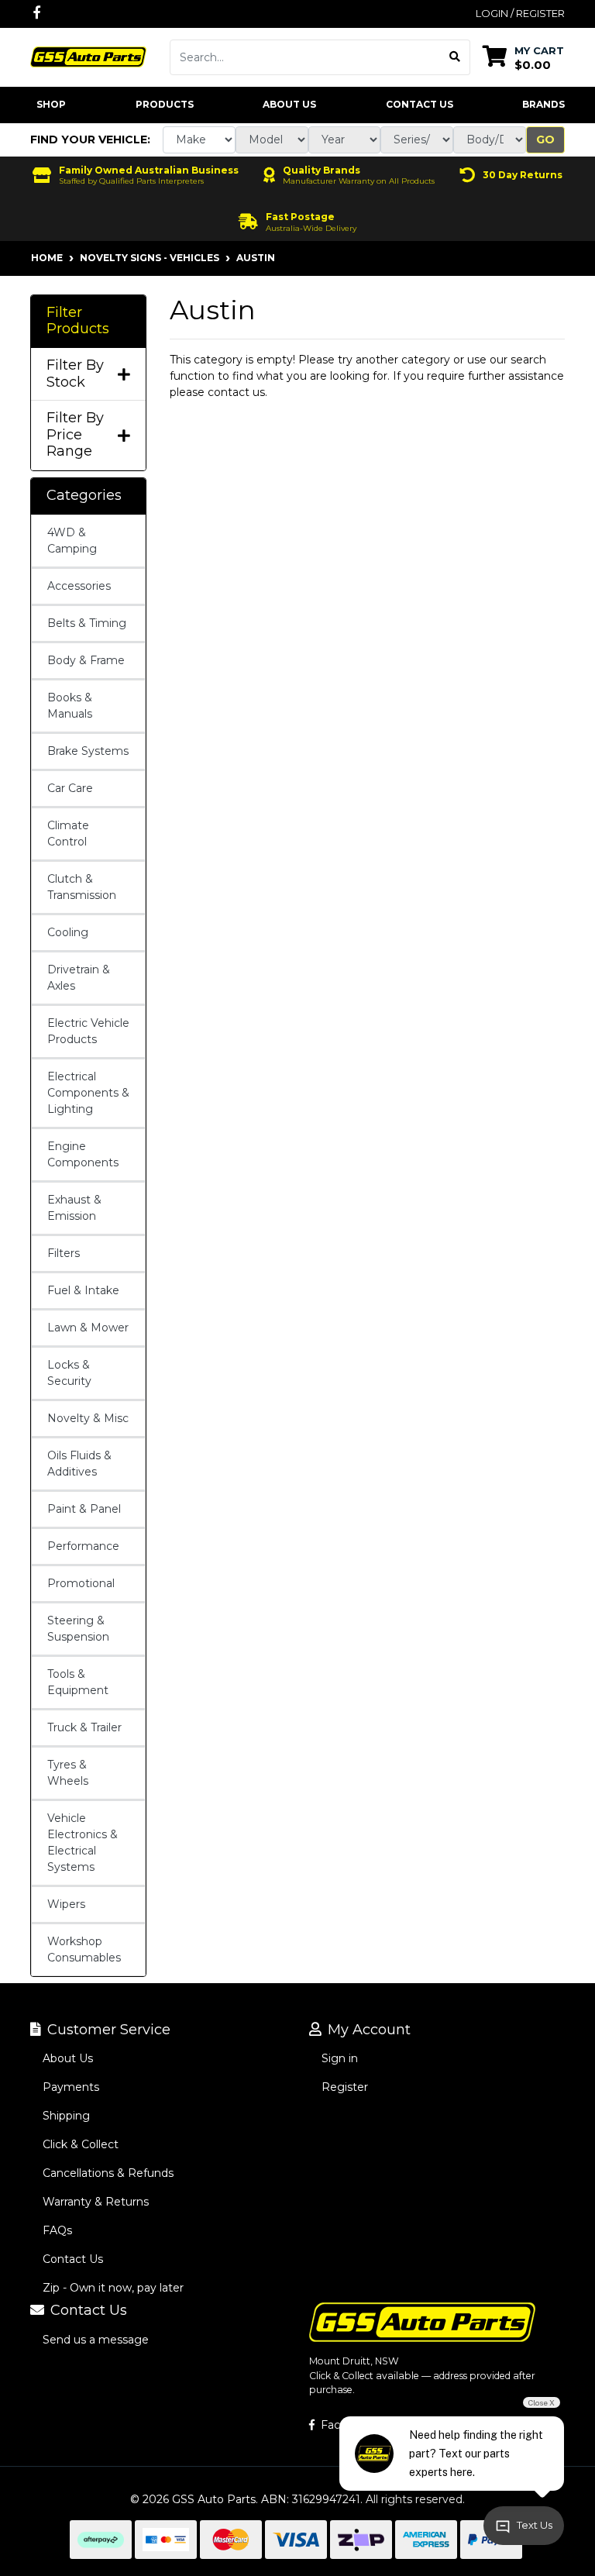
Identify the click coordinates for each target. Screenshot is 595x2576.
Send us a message (96, 2340)
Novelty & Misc (88, 1418)
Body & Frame (86, 660)
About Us (289, 104)
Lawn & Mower (88, 1328)
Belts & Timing (87, 623)
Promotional (81, 1583)
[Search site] (455, 57)
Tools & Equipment (78, 1682)
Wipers (66, 1904)
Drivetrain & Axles (79, 978)
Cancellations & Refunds (108, 2173)
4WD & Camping (72, 541)
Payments (71, 2087)
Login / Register (520, 13)
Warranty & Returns (96, 2202)
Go (545, 139)
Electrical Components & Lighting (88, 1093)
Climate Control (68, 833)
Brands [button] (543, 104)
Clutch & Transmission (82, 887)
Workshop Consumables (84, 1949)
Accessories (79, 586)
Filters (64, 1253)
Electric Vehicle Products (88, 1031)
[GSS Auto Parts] (88, 56)
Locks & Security (69, 1373)
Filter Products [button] (78, 321)
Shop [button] (51, 104)
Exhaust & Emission (74, 1208)
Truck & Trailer (84, 1727)
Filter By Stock (75, 374)
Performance (83, 1546)
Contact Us (420, 104)
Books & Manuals (70, 706)
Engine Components (83, 1154)
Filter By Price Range (75, 435)
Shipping (66, 2116)
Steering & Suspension (78, 1629)
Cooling (68, 932)
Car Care (70, 788)
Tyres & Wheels (68, 1773)
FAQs (57, 2230)
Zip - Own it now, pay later (113, 2288)
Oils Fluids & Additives (79, 1464)
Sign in (340, 2058)
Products (165, 104)
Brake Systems (88, 751)
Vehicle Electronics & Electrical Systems (83, 1842)
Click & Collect (81, 2144)
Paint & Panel (84, 1509)
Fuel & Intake (83, 1290)
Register (345, 2087)
